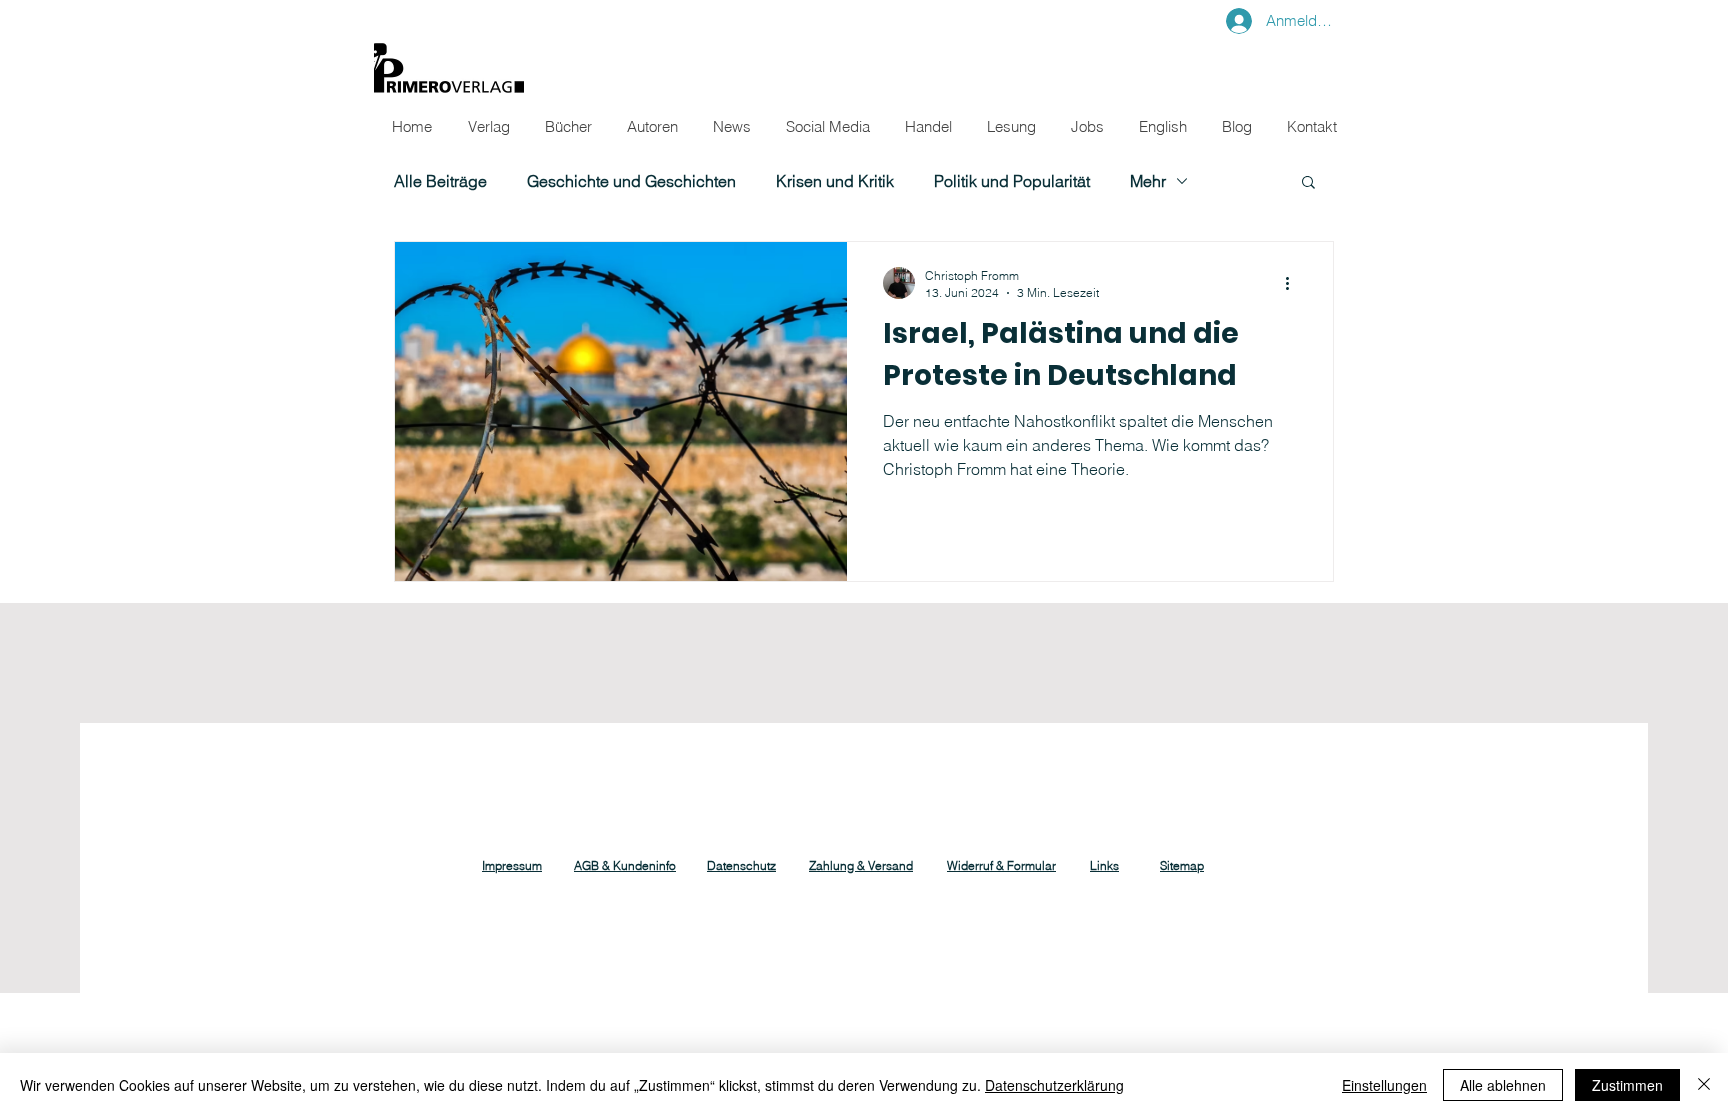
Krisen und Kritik (835, 181)
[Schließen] (1704, 1085)
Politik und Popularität (1012, 181)
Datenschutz (741, 865)
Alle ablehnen (1503, 1085)
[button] (1308, 183)
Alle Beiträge (440, 181)
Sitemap (1182, 865)
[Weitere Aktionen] (1294, 283)
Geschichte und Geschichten (631, 181)
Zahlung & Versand (861, 865)
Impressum (512, 865)
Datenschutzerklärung (1054, 1085)
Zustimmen (1627, 1085)
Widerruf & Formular (1001, 865)
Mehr (1148, 181)
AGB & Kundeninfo (625, 865)
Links (1104, 865)
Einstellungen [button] (1384, 1085)
